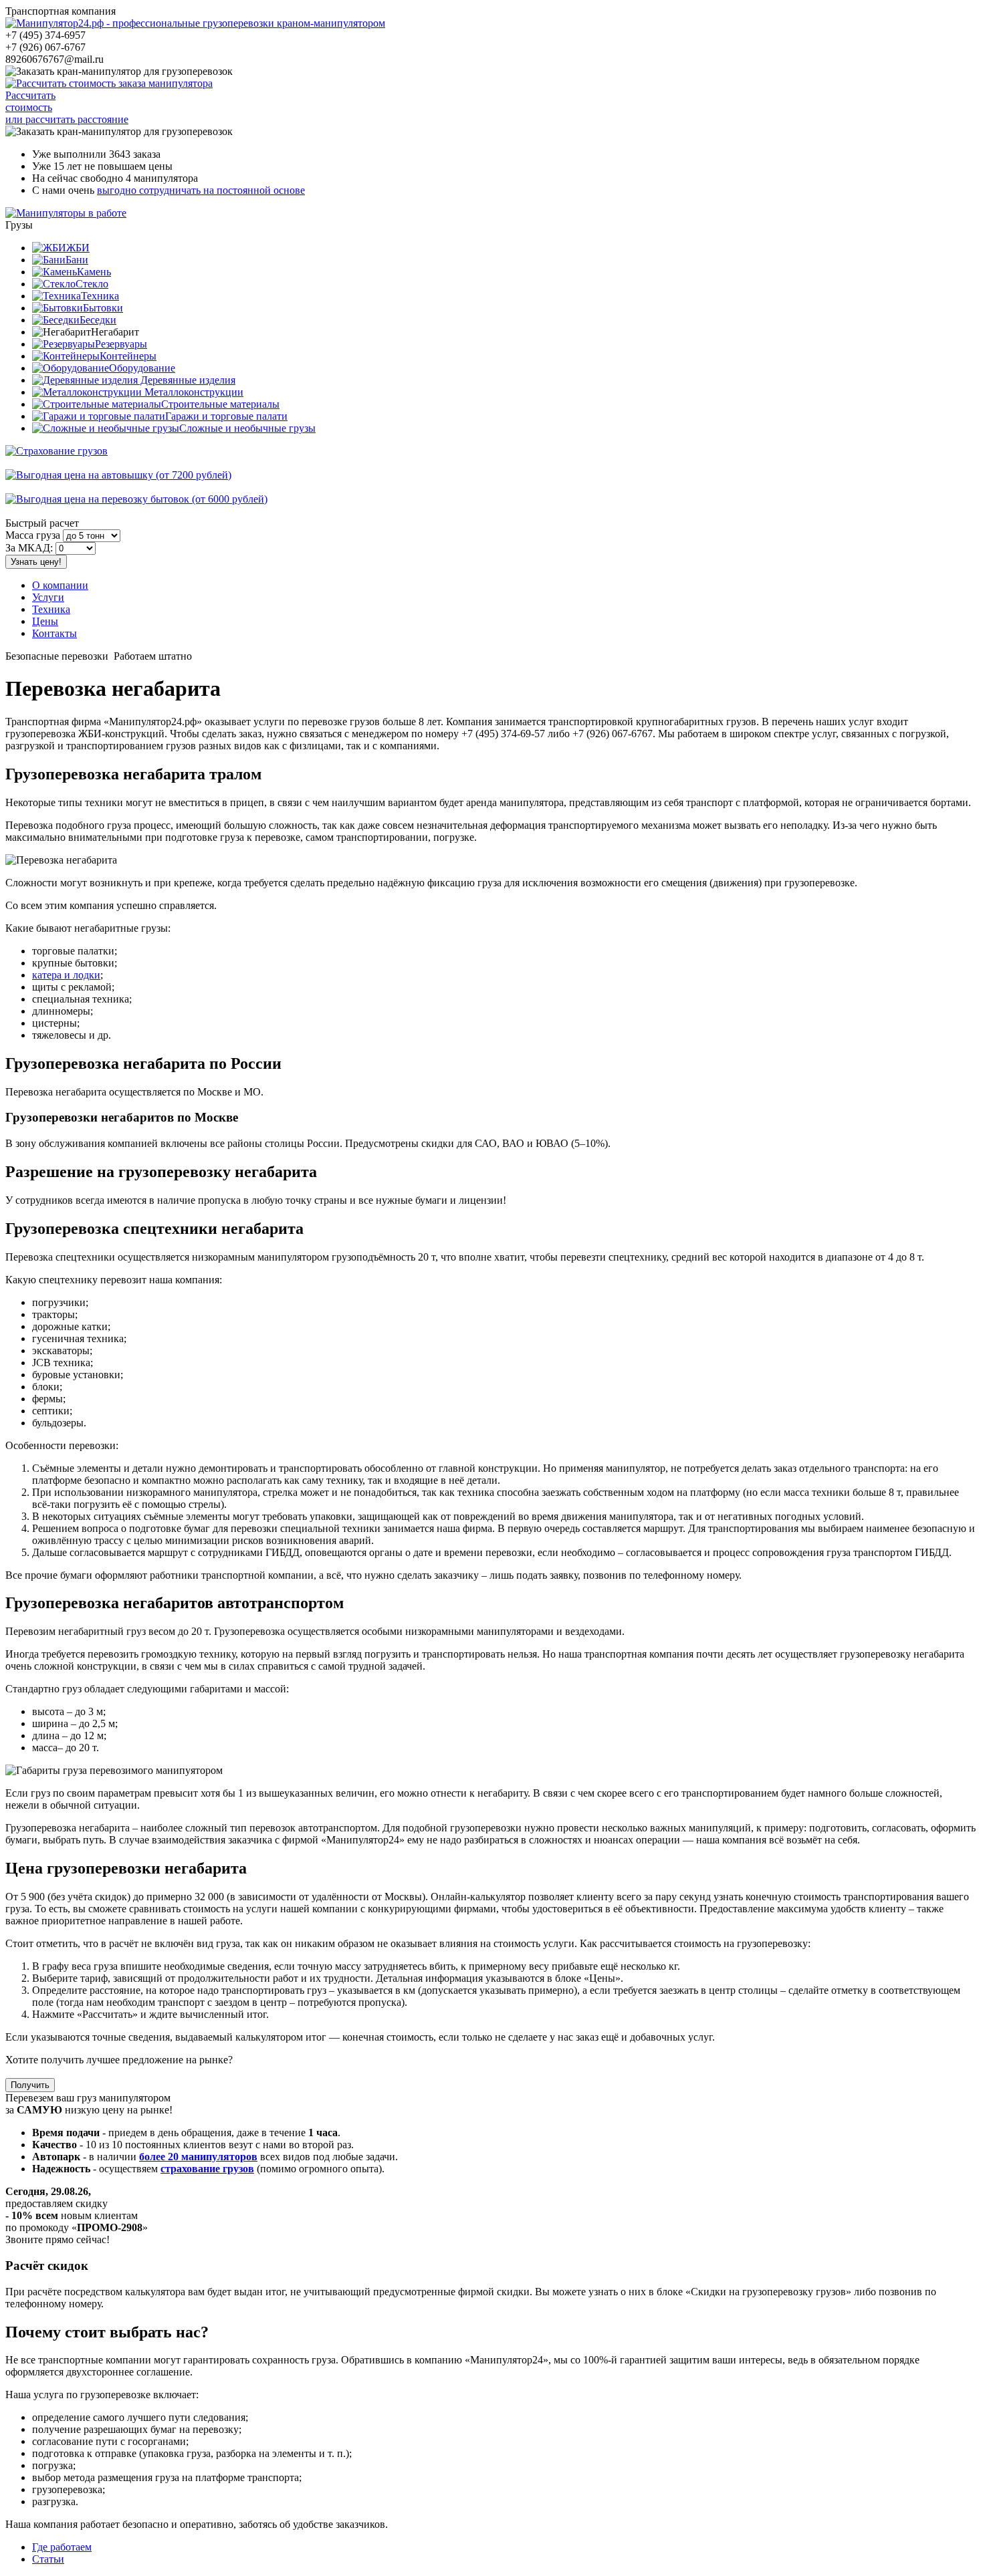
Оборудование (142, 368)
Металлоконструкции (193, 392)
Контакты (54, 633)
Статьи (48, 2559)
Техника (100, 296)
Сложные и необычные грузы (247, 428)
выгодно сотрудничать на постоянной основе (201, 190)
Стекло (92, 284)
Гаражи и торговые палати (226, 416)
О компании (60, 585)
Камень (94, 272)
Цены (45, 621)
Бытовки (103, 308)
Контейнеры (128, 356)
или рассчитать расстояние (67, 119)
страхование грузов (207, 2169)
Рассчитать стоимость (30, 101)
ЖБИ (78, 248)
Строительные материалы (220, 404)
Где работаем (62, 2547)
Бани (77, 260)
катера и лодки (66, 975)
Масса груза (33, 535)
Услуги (48, 597)
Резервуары (121, 344)
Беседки (98, 320)
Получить (30, 2085)
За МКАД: (29, 548)
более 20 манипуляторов (198, 2157)
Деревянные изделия (187, 380)
